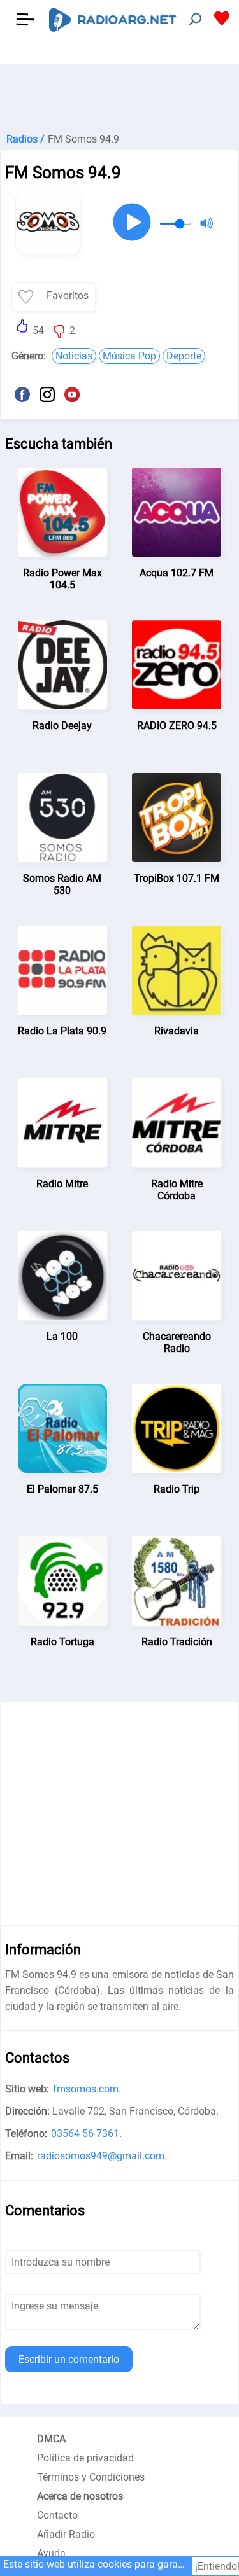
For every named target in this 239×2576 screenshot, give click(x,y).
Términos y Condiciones (91, 2477)
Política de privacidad (85, 2458)
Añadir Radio (66, 2534)
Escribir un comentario (69, 2359)
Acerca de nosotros (80, 2496)
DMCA (51, 2439)
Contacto (57, 2515)
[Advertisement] (119, 95)
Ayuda (51, 2553)
